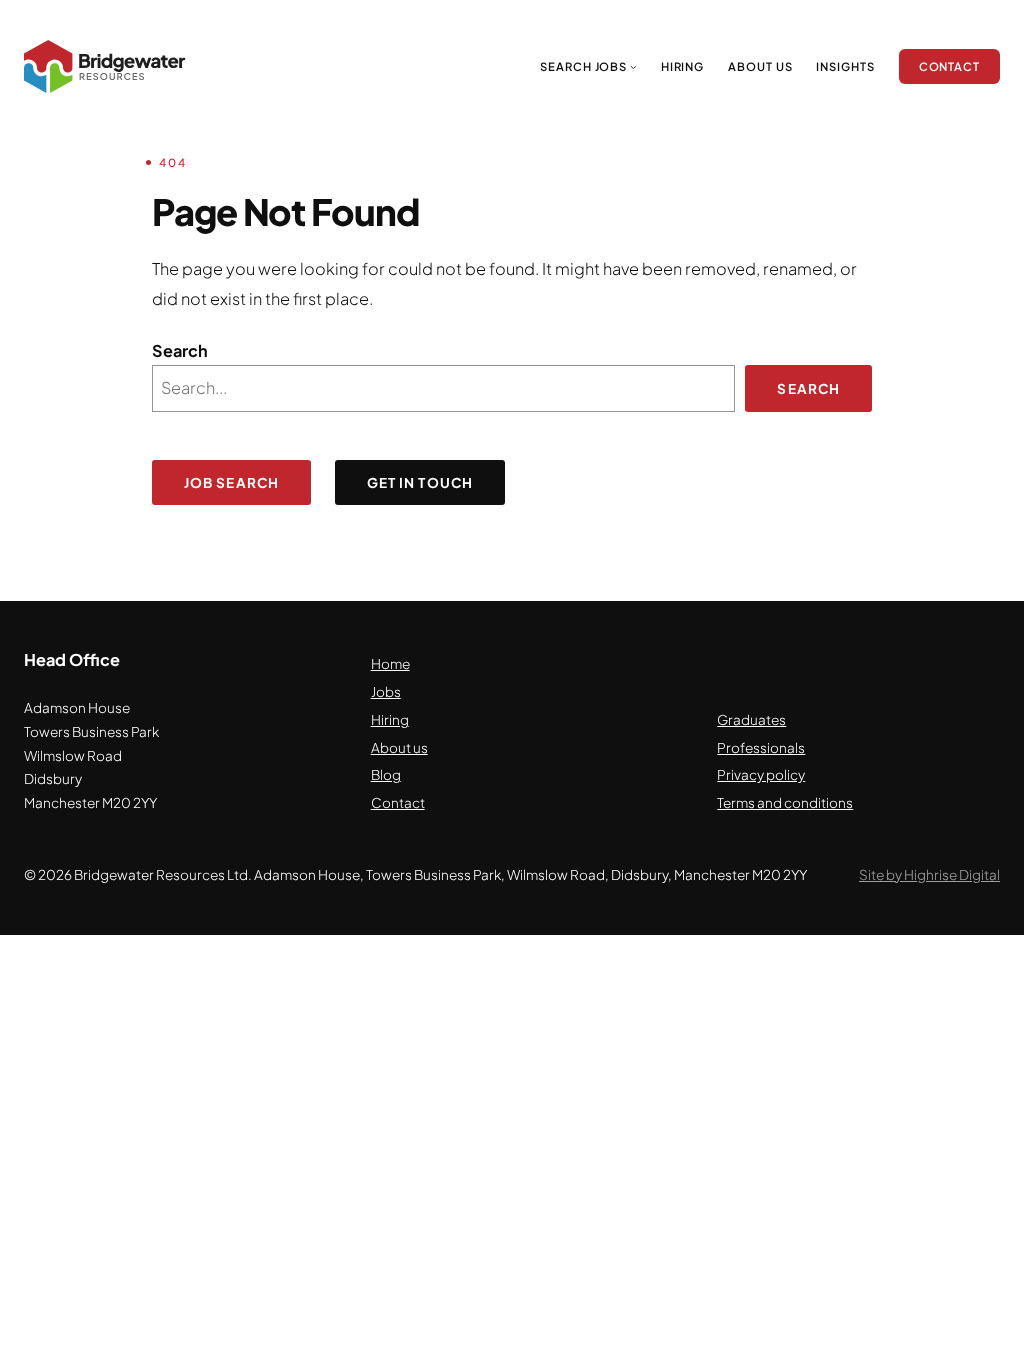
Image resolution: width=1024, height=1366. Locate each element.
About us (399, 747)
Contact (398, 802)
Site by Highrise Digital (929, 874)
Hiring (390, 719)
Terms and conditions (785, 802)
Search (180, 350)
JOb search (231, 482)
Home (390, 663)
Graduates (751, 719)
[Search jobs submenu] (633, 66)
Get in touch (420, 482)
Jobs (386, 691)
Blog (386, 774)
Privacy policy (761, 774)
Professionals (761, 747)
